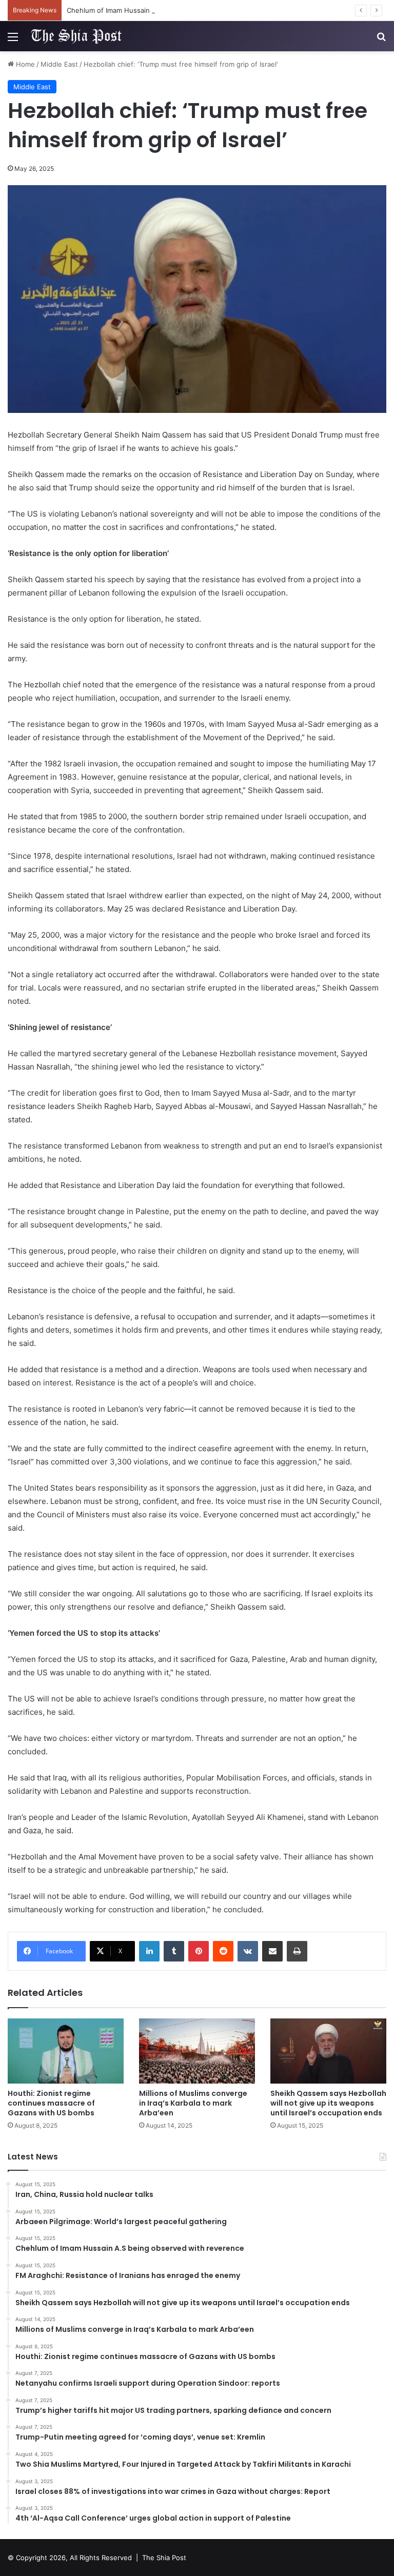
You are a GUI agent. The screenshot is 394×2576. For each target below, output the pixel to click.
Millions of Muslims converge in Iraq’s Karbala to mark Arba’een (193, 2103)
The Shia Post (164, 2558)
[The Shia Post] (75, 36)
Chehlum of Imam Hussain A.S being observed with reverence (166, 10)
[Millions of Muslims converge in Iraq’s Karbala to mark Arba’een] (197, 2051)
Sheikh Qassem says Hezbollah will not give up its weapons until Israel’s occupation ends (328, 2103)
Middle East (59, 64)
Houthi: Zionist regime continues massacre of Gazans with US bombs (51, 2103)
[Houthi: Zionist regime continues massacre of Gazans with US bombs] (66, 2051)
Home (24, 64)
